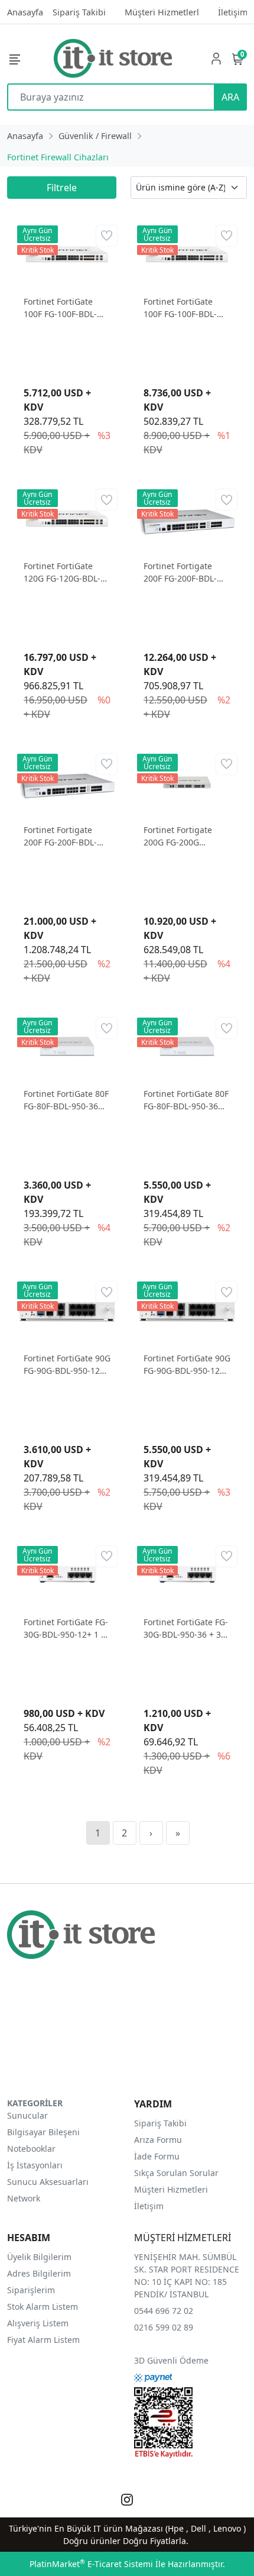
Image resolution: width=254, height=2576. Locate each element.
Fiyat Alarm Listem (43, 2340)
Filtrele (62, 188)
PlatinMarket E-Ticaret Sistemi (91, 2564)
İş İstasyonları (35, 2165)
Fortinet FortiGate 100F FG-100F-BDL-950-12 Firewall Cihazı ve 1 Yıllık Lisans (67, 308)
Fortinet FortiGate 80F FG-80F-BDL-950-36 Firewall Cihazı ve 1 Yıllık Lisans (66, 1100)
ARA (230, 97)
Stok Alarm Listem (43, 2307)
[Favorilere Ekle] (107, 236)
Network (24, 2198)
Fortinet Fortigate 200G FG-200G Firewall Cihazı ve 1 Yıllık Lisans (181, 836)
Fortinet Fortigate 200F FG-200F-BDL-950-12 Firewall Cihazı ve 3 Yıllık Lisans (67, 836)
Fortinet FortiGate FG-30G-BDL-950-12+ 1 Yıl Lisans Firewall (67, 1628)
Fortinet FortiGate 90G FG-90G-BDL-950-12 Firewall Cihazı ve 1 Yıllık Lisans (67, 1365)
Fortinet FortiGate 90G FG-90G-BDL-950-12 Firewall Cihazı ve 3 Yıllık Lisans (187, 1365)
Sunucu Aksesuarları (48, 2182)
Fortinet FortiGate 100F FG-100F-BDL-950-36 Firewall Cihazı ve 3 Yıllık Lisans (187, 308)
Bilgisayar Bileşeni (43, 2132)
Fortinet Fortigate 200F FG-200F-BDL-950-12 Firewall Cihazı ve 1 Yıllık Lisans (187, 572)
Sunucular (27, 2115)
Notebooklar (31, 2149)
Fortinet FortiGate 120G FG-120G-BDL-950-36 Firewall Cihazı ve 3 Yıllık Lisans (67, 572)
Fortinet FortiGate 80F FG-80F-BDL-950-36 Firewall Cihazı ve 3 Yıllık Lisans (186, 1100)
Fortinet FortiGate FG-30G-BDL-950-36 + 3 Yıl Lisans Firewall (186, 1628)
